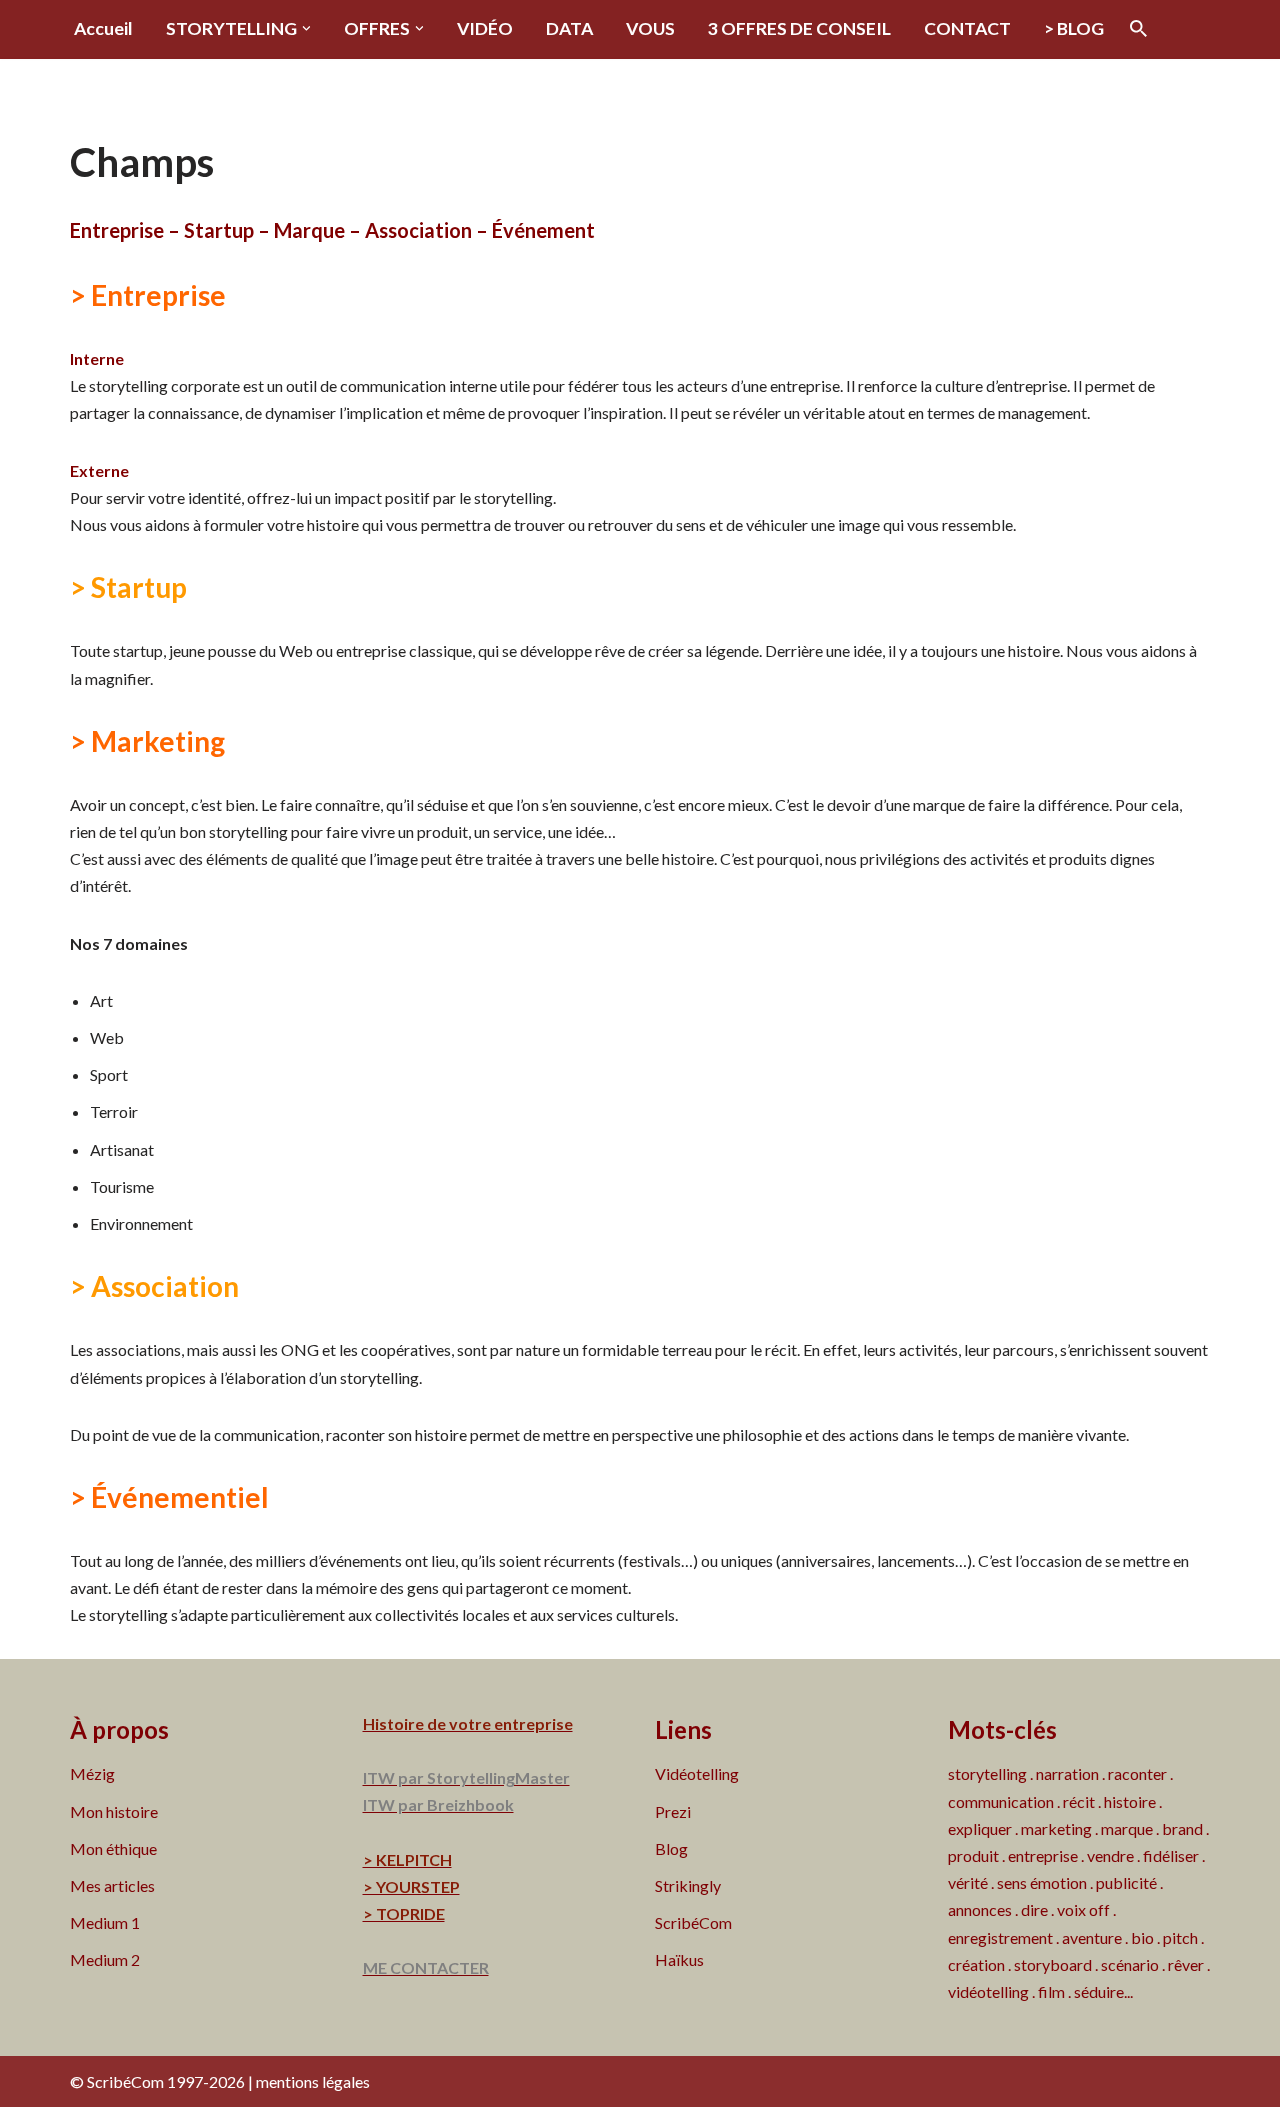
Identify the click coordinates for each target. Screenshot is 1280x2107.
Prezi (673, 1811)
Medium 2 (105, 1959)
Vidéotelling (697, 1773)
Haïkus (679, 1959)
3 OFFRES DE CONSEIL (799, 28)
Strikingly (688, 1885)
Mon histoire (114, 1811)
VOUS (650, 28)
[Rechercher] (1138, 28)
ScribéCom (693, 1922)
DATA (569, 28)
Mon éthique (113, 1848)
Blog (671, 1848)
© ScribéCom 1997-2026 (157, 2081)
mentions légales (313, 2081)
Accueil (103, 28)
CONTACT (967, 28)
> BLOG (1074, 28)
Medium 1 (105, 1922)
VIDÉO (485, 28)
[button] (306, 28)
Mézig (92, 1773)
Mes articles (112, 1885)
